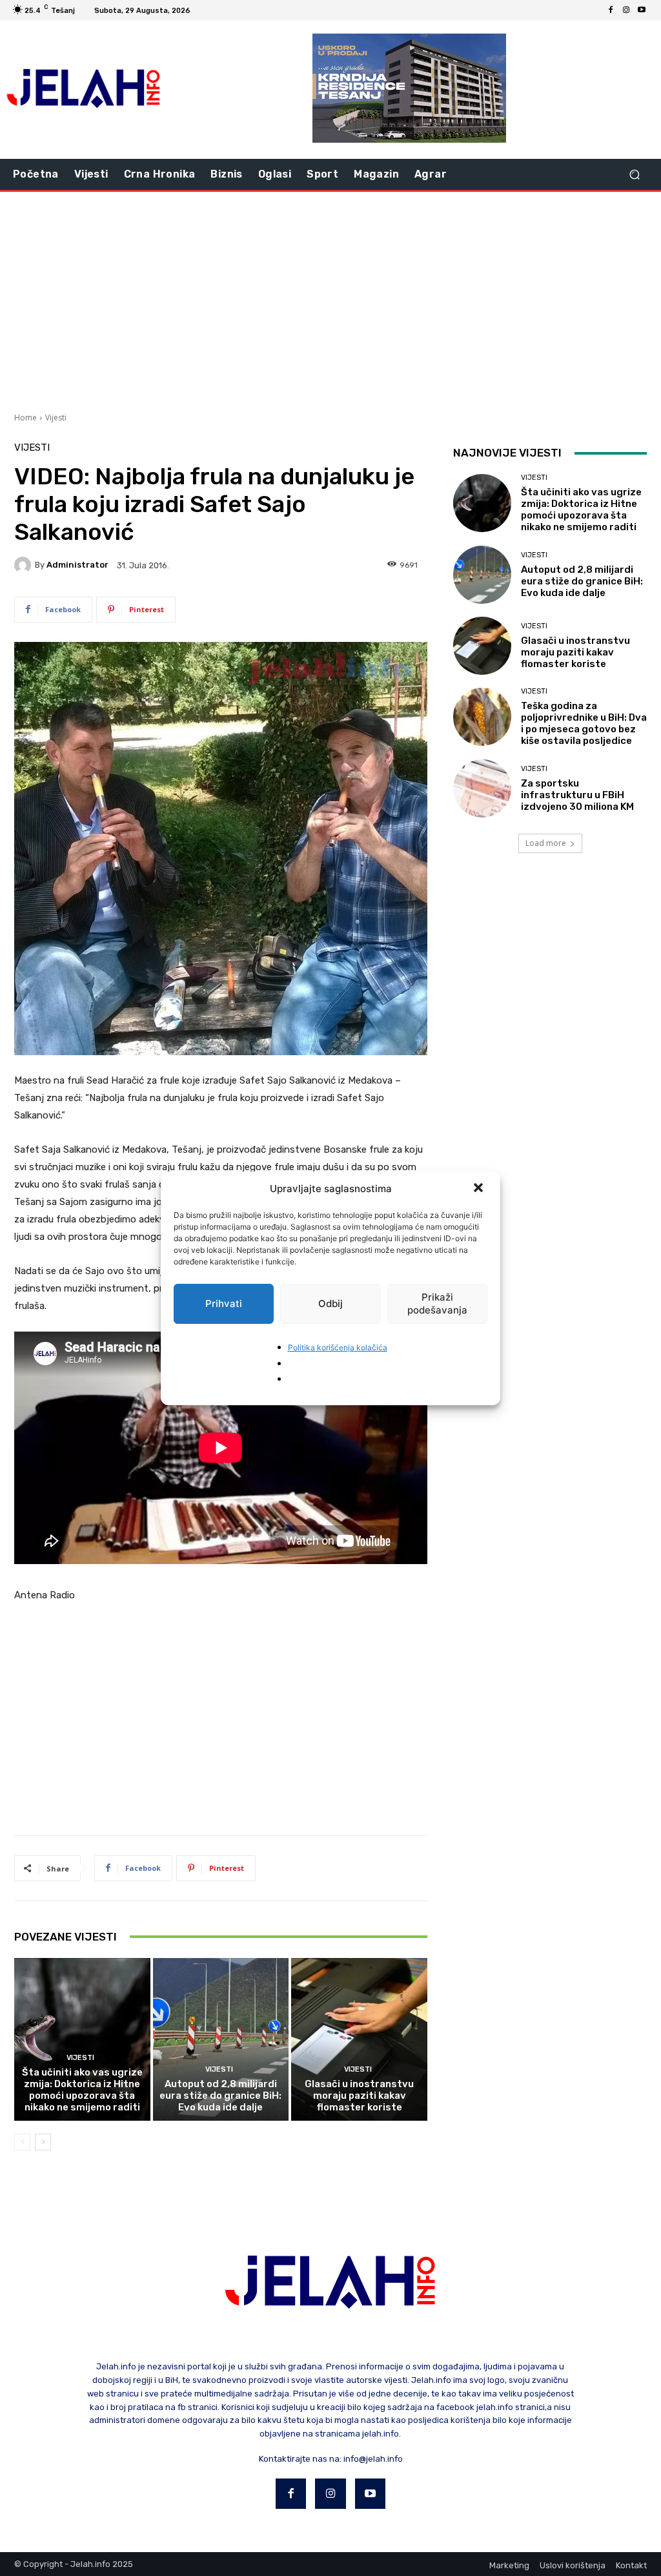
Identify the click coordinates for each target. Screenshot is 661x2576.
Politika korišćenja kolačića (338, 1347)
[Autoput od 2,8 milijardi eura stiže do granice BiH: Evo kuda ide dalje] (221, 2040)
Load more (546, 843)
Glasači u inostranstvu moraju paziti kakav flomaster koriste (359, 2096)
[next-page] (43, 2142)
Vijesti (56, 417)
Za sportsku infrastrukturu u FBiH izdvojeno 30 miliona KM (577, 795)
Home (25, 417)
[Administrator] (25, 565)
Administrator (77, 565)
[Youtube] (642, 10)
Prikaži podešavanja (437, 1303)
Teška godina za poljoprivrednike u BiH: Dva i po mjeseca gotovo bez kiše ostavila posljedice (584, 723)
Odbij (330, 1303)
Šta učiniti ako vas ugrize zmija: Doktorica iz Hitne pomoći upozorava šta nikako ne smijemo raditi (82, 2090)
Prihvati (224, 1303)
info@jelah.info (373, 2459)
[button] (480, 1189)
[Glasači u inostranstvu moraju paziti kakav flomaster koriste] (359, 2040)
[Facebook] (611, 10)
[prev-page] (22, 2142)
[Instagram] (626, 10)
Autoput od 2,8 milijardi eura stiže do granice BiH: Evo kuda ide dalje (220, 2096)
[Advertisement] (330, 300)
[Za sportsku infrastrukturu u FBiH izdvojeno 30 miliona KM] (482, 788)
